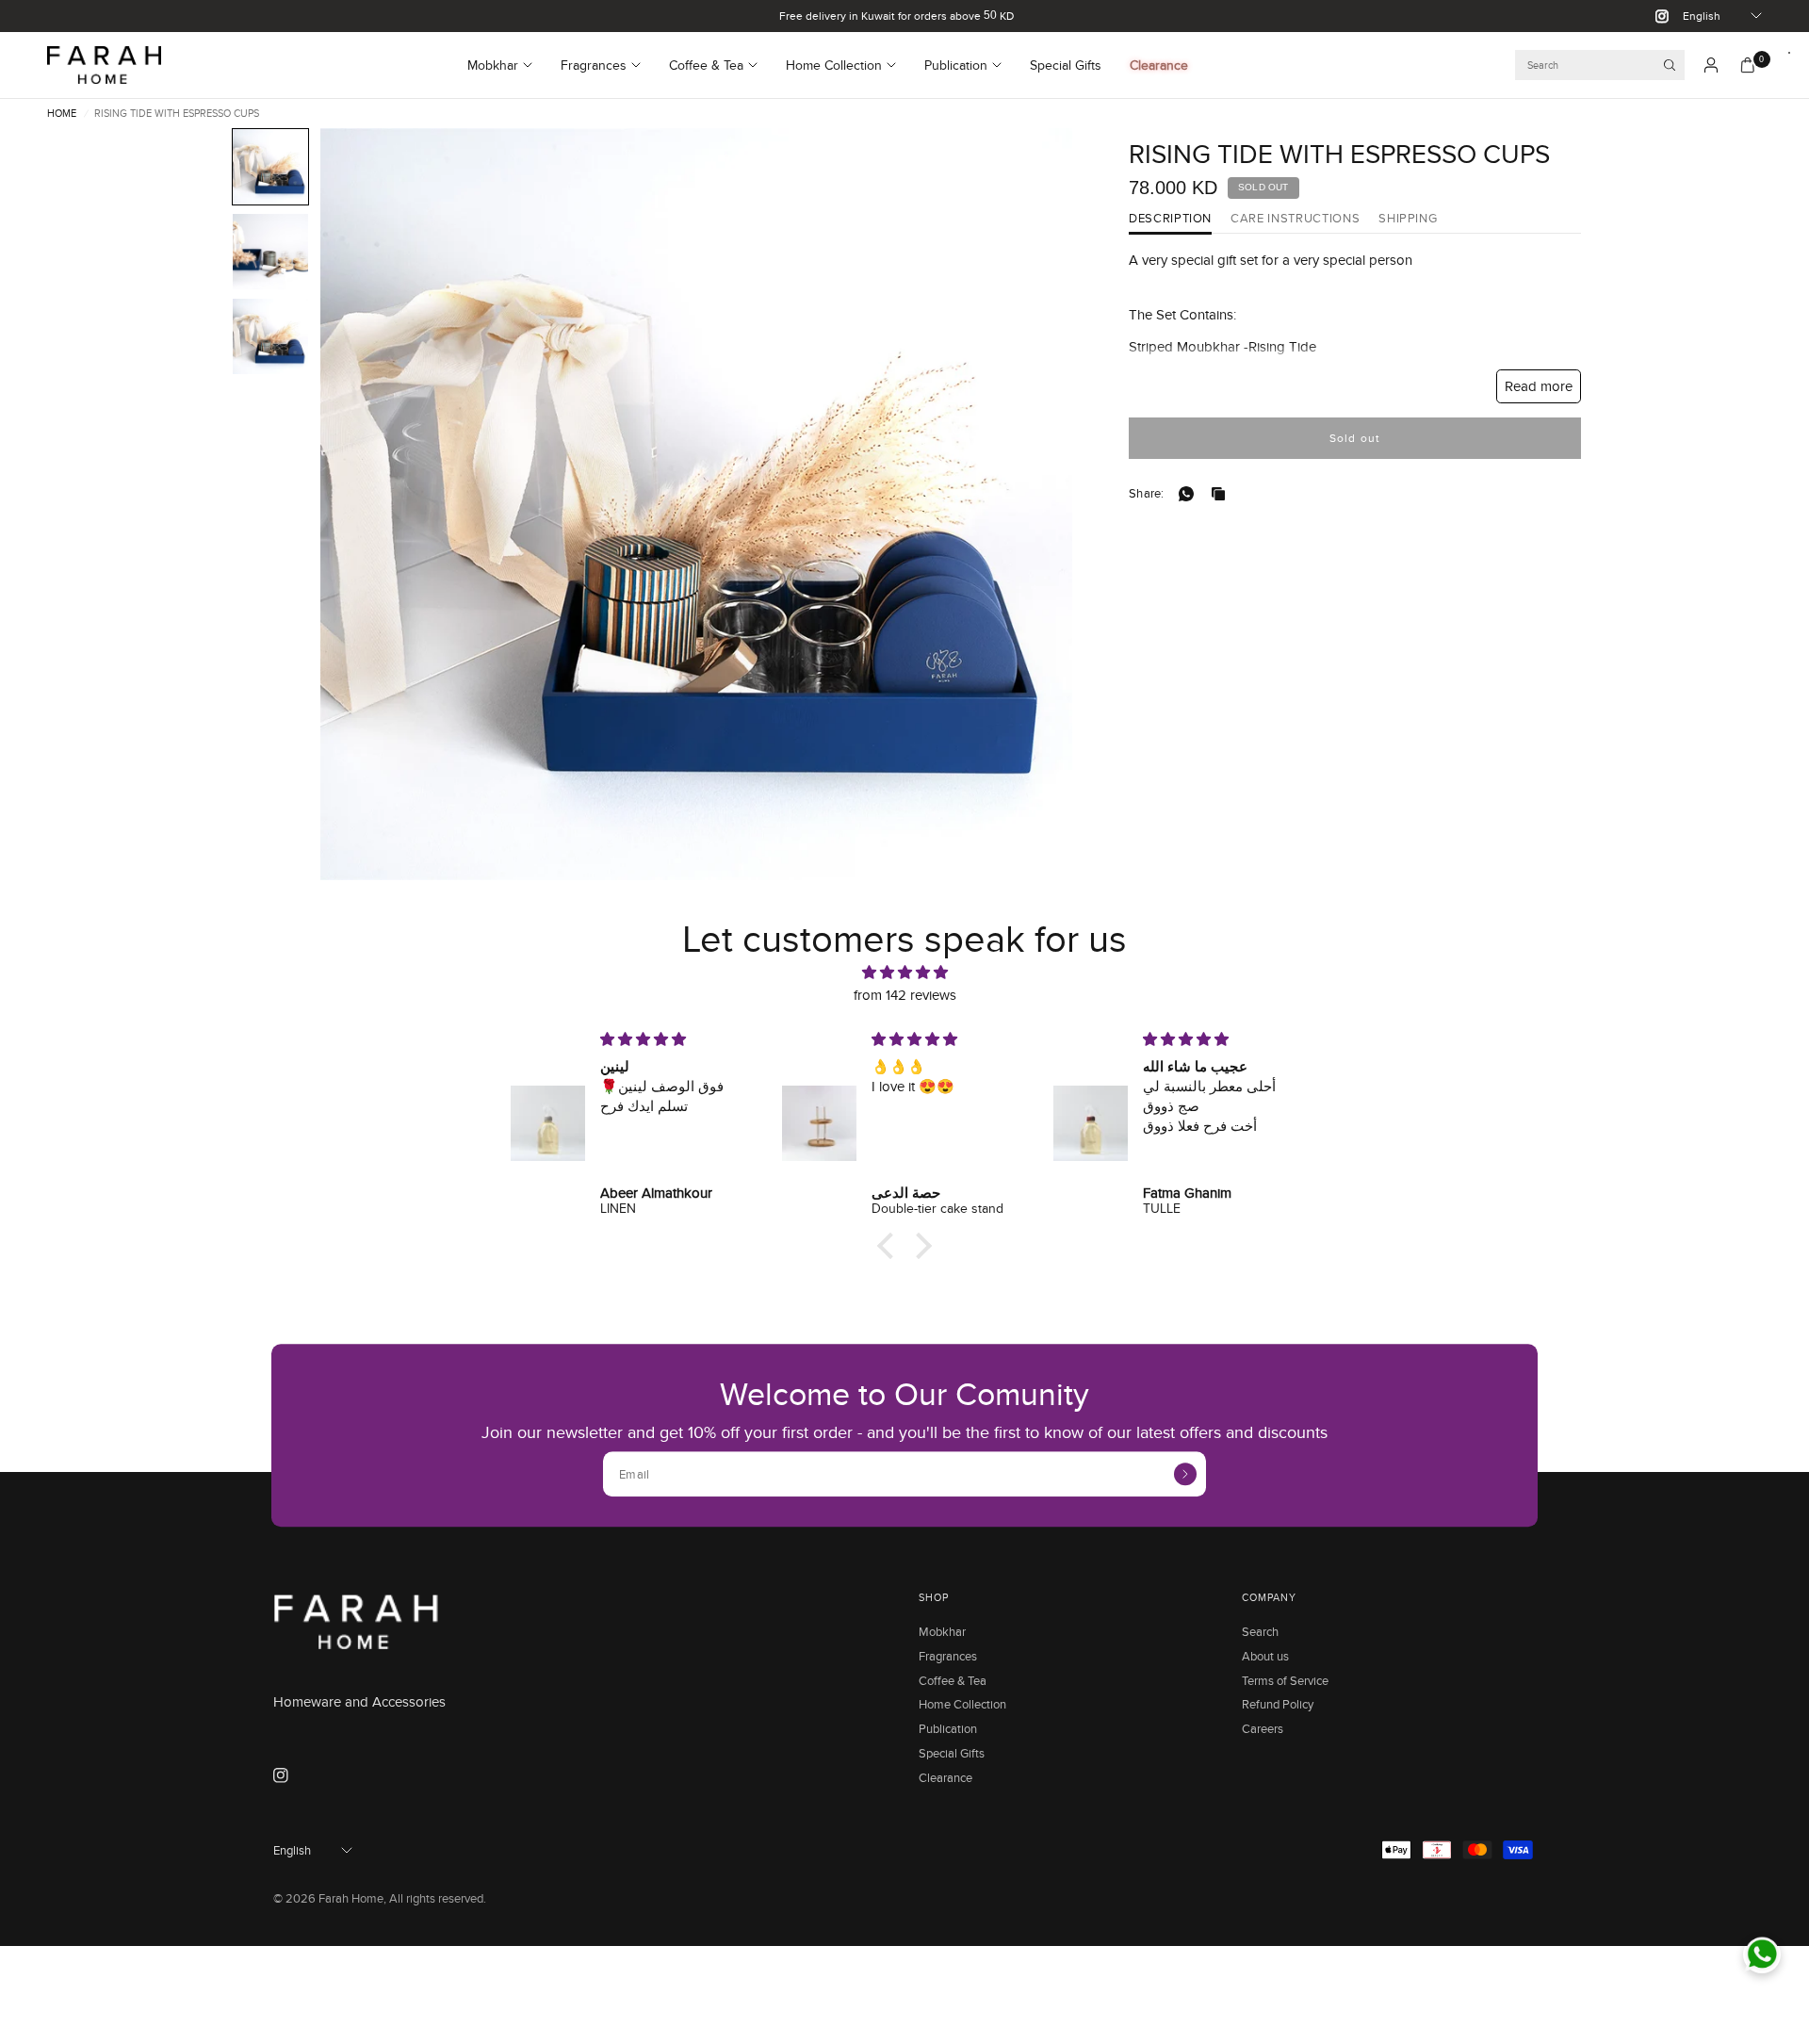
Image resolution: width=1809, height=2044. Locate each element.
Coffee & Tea (706, 65)
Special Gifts (1066, 65)
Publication (956, 65)
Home (62, 114)
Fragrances (594, 65)
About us (1265, 1656)
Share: (1147, 493)
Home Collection (834, 65)
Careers (1263, 1728)
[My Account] (1711, 65)
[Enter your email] (1185, 1474)
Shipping (1408, 219)
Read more (1539, 386)
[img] (904, 973)
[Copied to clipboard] (1222, 494)
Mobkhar (493, 65)
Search (1260, 1631)
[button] (270, 167)
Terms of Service (1285, 1680)
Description (1170, 219)
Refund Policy (1278, 1704)
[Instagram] (1654, 16)
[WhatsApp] (1190, 494)
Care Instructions (1295, 219)
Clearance (1159, 65)
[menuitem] (507, 65)
